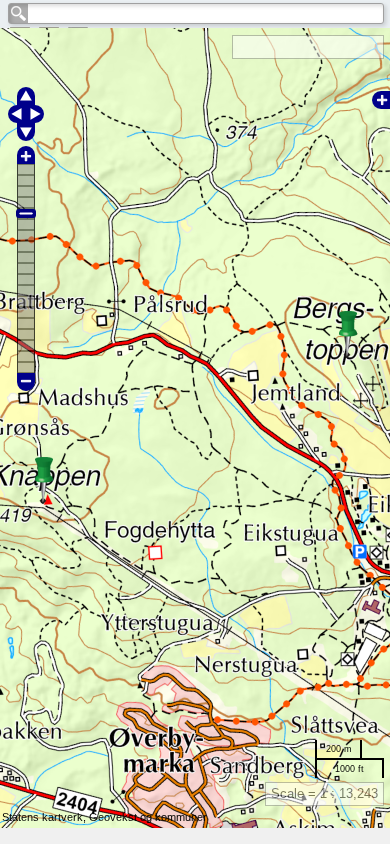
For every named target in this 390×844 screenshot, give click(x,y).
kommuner (181, 817)
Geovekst (113, 817)
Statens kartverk (42, 817)
